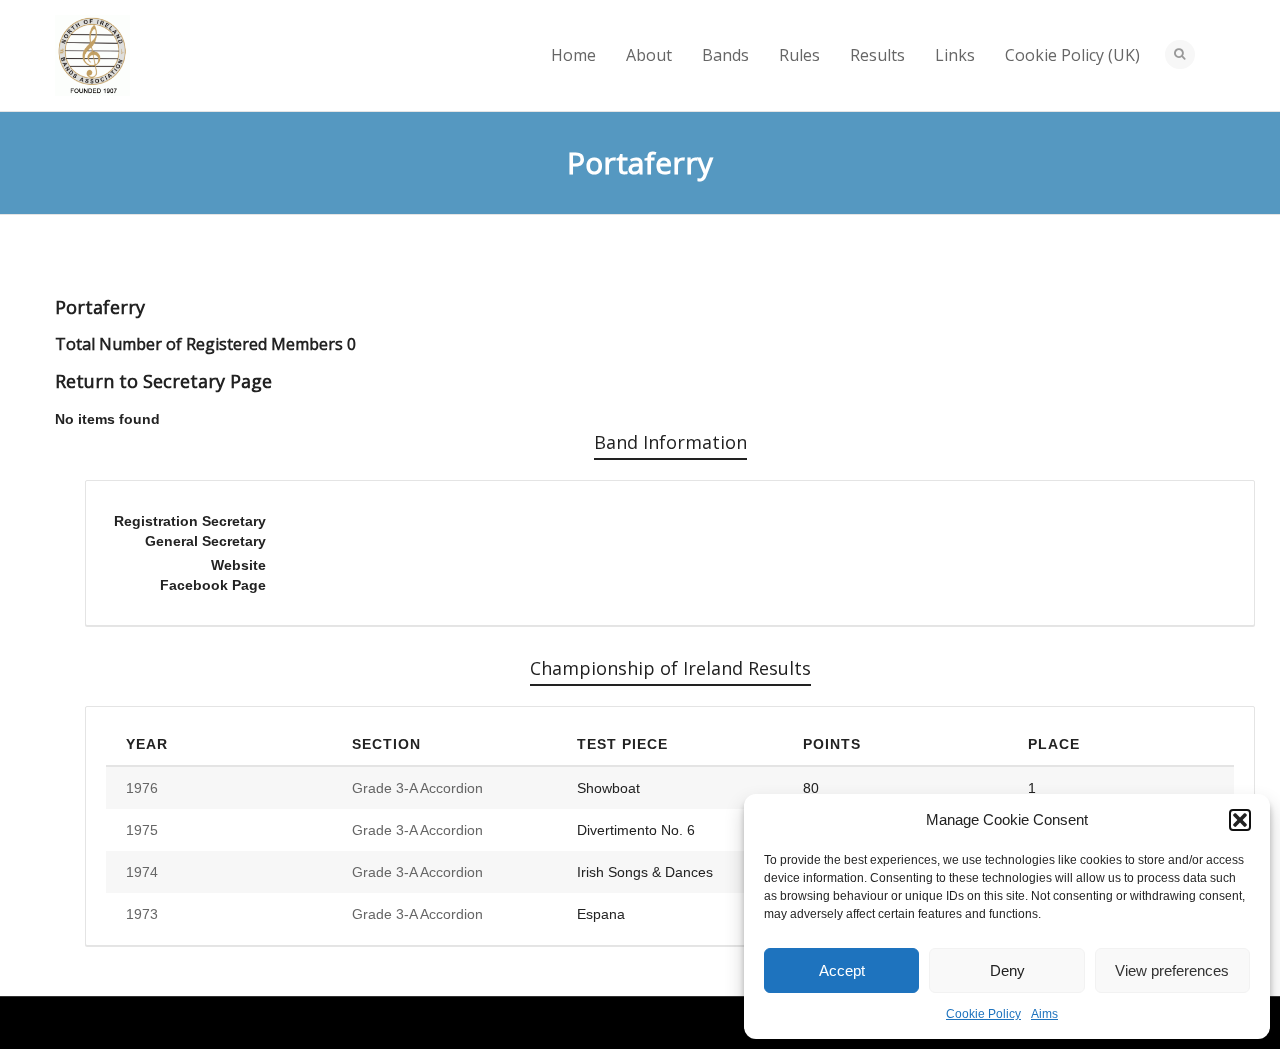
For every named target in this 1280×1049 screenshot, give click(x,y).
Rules (799, 55)
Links (955, 55)
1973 (142, 914)
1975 (142, 830)
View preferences (1172, 970)
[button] (1240, 820)
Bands (725, 55)
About (649, 55)
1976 (142, 788)
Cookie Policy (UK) (1072, 55)
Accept (842, 970)
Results (877, 55)
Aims (1044, 1014)
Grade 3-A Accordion (417, 788)
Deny (1007, 970)
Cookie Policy (983, 1014)
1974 (142, 872)
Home (573, 55)
